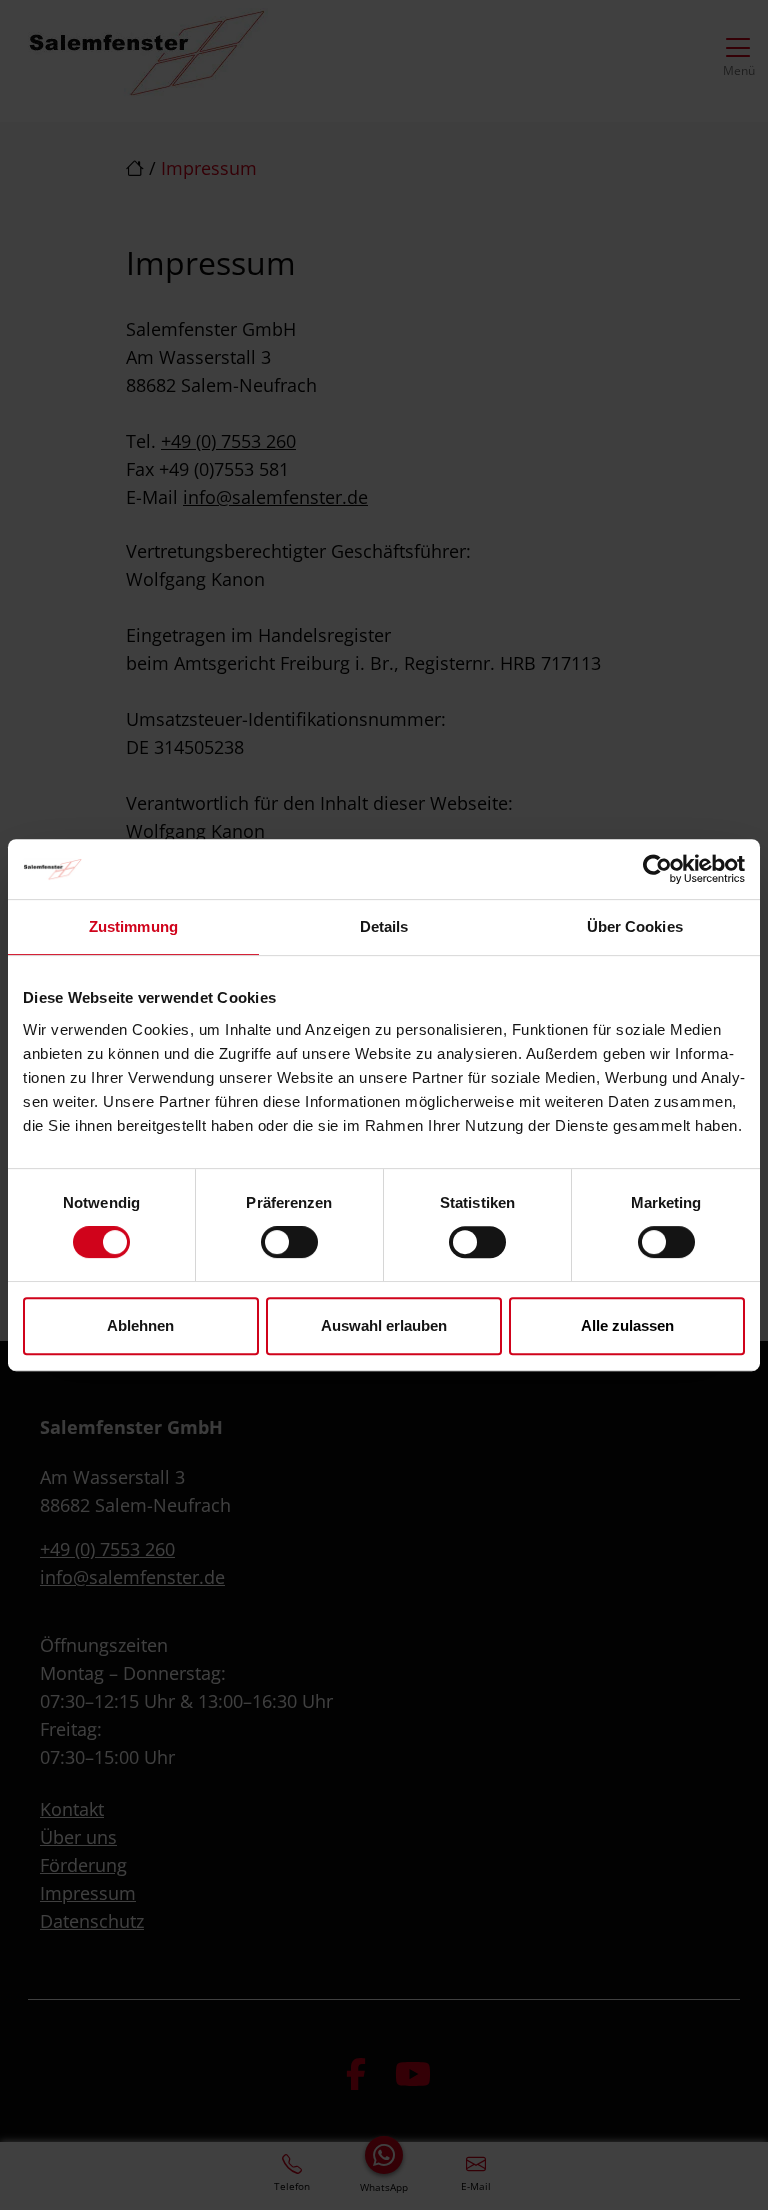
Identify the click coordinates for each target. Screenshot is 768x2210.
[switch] (289, 1242)
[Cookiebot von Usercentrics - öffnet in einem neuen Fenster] (657, 869)
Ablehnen (140, 1325)
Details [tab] (384, 926)
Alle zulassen (627, 1325)
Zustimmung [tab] (133, 926)
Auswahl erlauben (384, 1325)
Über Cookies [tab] (635, 926)
